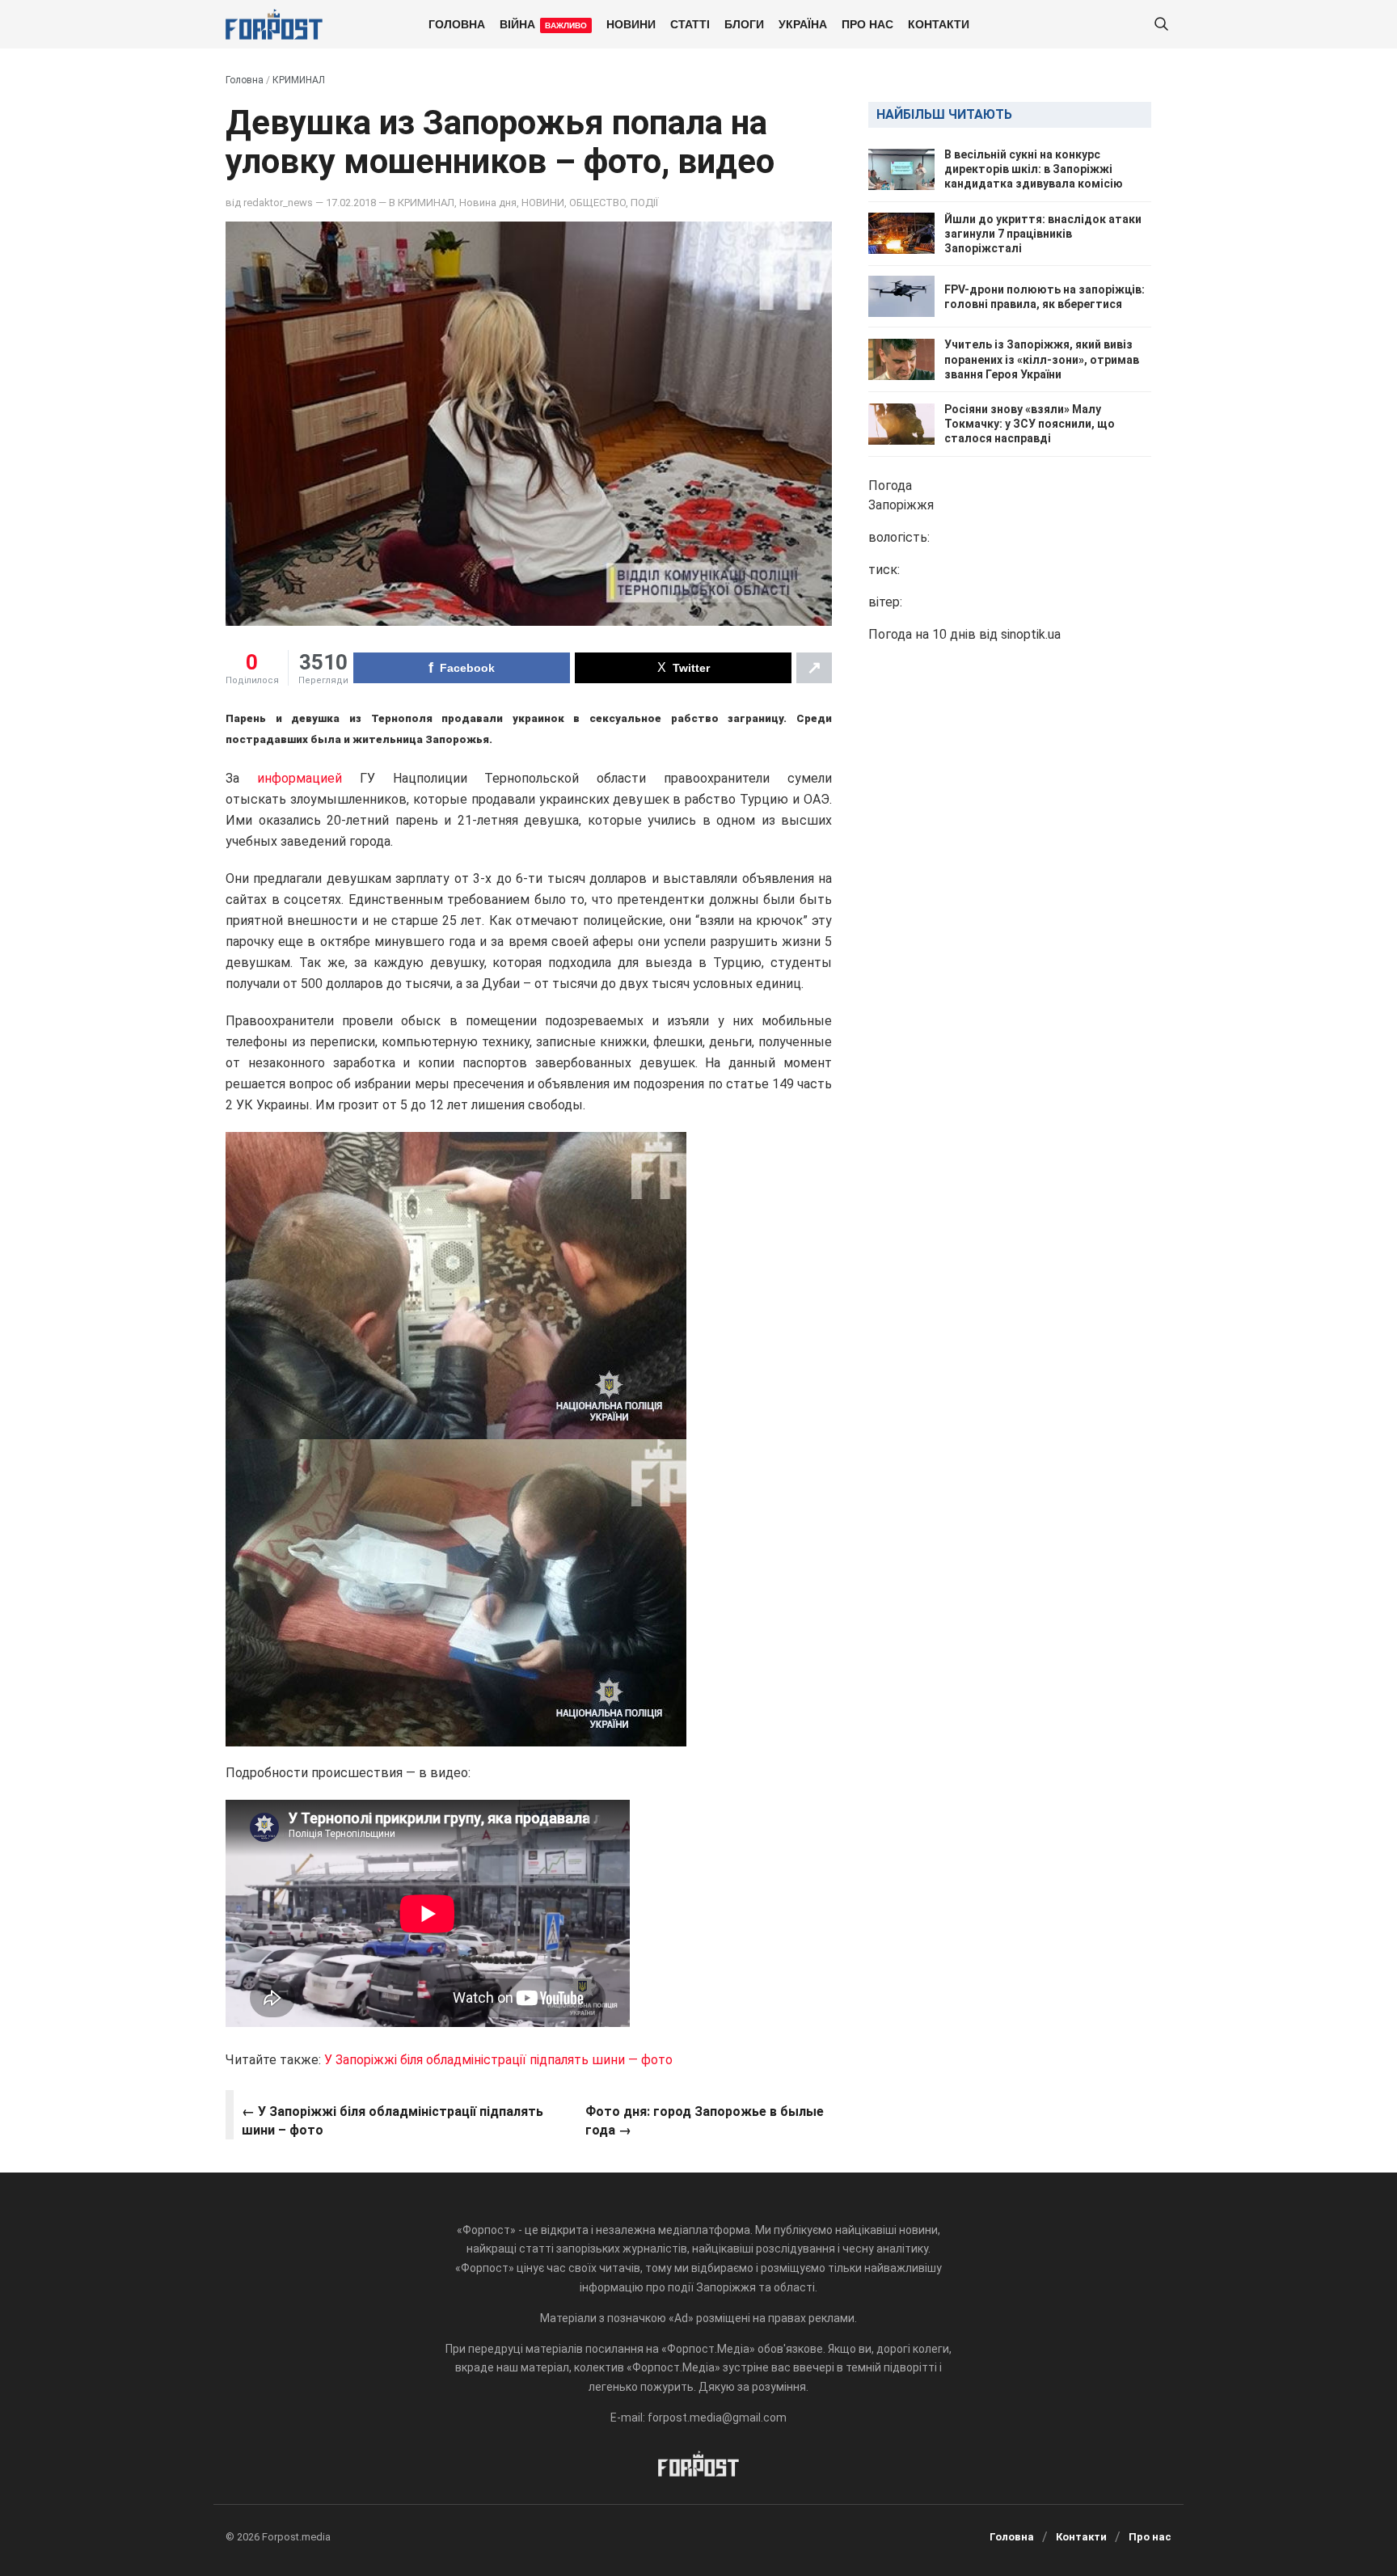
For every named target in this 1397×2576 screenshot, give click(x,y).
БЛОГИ (744, 23)
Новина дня (488, 203)
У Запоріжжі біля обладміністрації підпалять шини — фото (498, 2060)
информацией (300, 778)
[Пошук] (1161, 25)
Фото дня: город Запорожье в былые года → (705, 2120)
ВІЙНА (543, 23)
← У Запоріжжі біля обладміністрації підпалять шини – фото (393, 2120)
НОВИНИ (631, 23)
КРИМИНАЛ (299, 80)
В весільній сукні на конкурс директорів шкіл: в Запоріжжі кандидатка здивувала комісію (1034, 169)
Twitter (691, 668)
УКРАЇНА (803, 23)
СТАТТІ (690, 23)
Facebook (467, 668)
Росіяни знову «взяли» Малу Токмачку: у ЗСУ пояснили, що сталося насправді (1030, 424)
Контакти (939, 23)
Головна (457, 23)
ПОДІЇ (644, 203)
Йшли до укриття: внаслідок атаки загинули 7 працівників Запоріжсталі (1043, 234)
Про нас (867, 23)
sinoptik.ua (1031, 634)
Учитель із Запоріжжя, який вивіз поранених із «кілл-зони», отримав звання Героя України (1042, 359)
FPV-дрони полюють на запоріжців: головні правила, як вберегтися (1045, 297)
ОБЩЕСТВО (597, 203)
